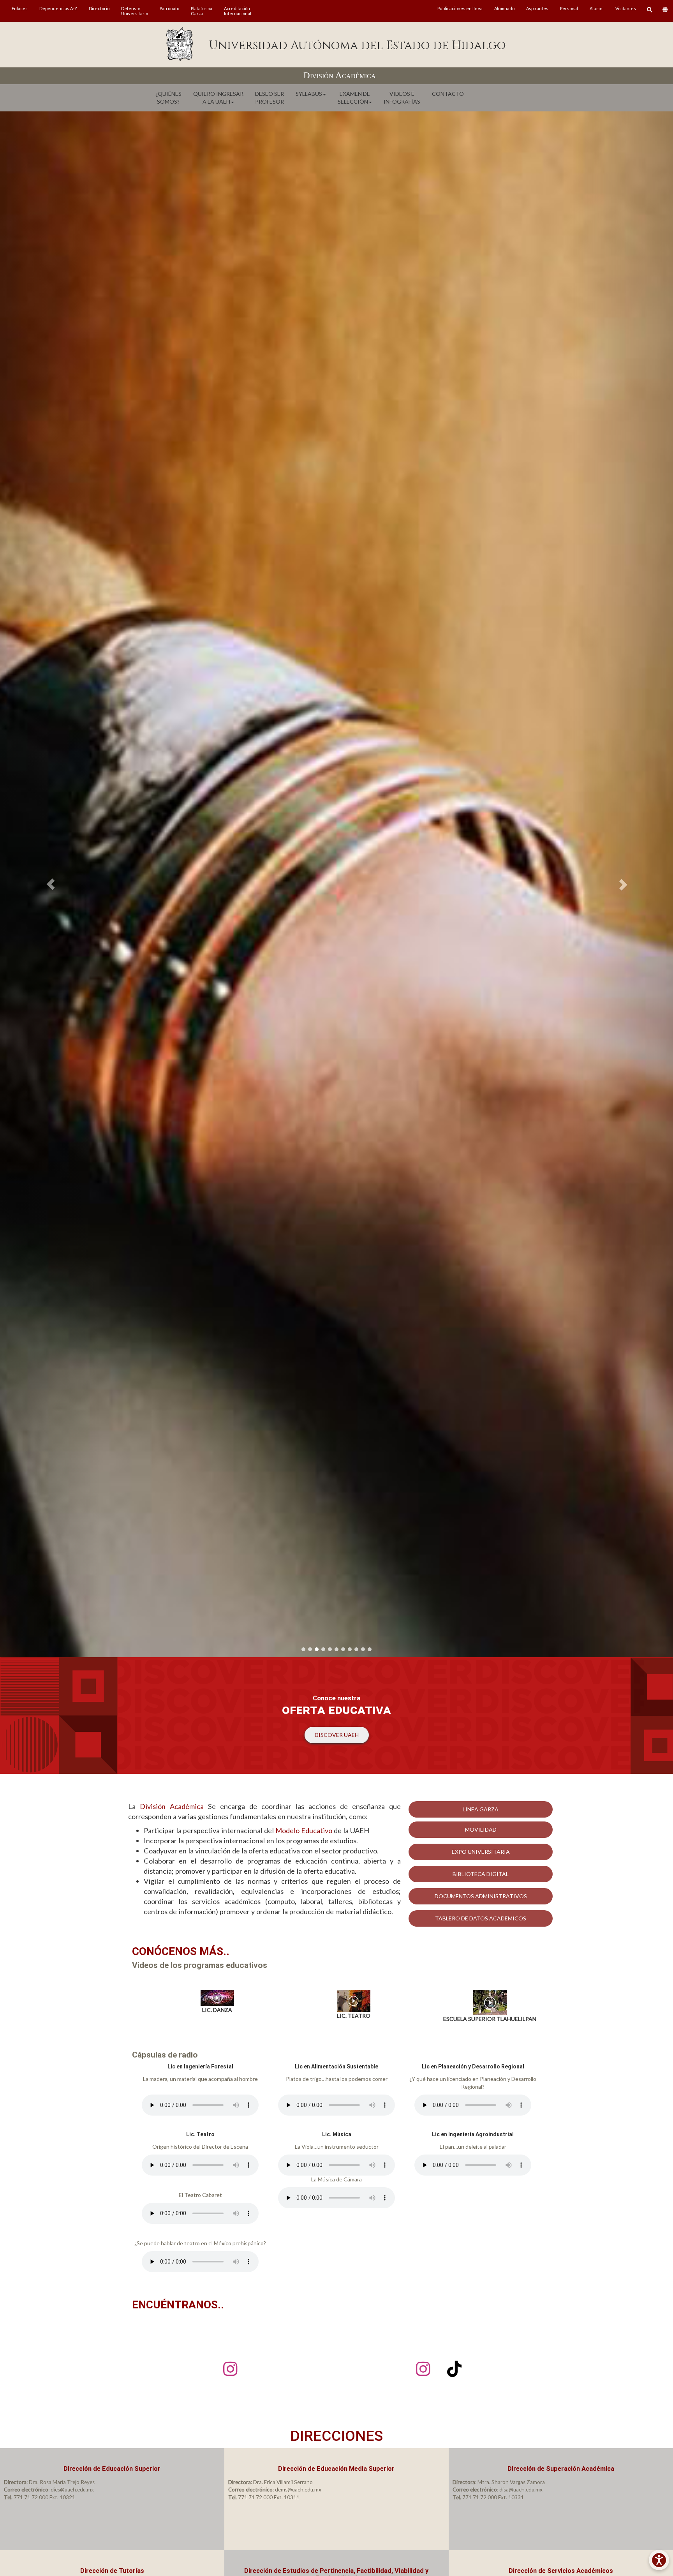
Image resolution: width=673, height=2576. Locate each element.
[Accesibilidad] (659, 2560)
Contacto (448, 94)
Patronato (169, 8)
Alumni (597, 8)
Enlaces (20, 8)
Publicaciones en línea (460, 8)
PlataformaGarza (202, 11)
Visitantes (626, 8)
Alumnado (504, 8)
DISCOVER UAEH (337, 1735)
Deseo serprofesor (270, 98)
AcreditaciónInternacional (238, 11)
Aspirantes (537, 8)
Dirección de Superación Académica (561, 2469)
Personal (569, 8)
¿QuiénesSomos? (168, 98)
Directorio (99, 8)
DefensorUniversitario (135, 11)
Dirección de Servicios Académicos (561, 2571)
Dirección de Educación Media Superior (336, 2469)
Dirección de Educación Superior (112, 2469)
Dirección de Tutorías (112, 2571)
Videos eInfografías (402, 98)
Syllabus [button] (309, 94)
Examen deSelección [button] (354, 98)
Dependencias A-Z (58, 8)
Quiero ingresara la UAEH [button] (218, 98)
